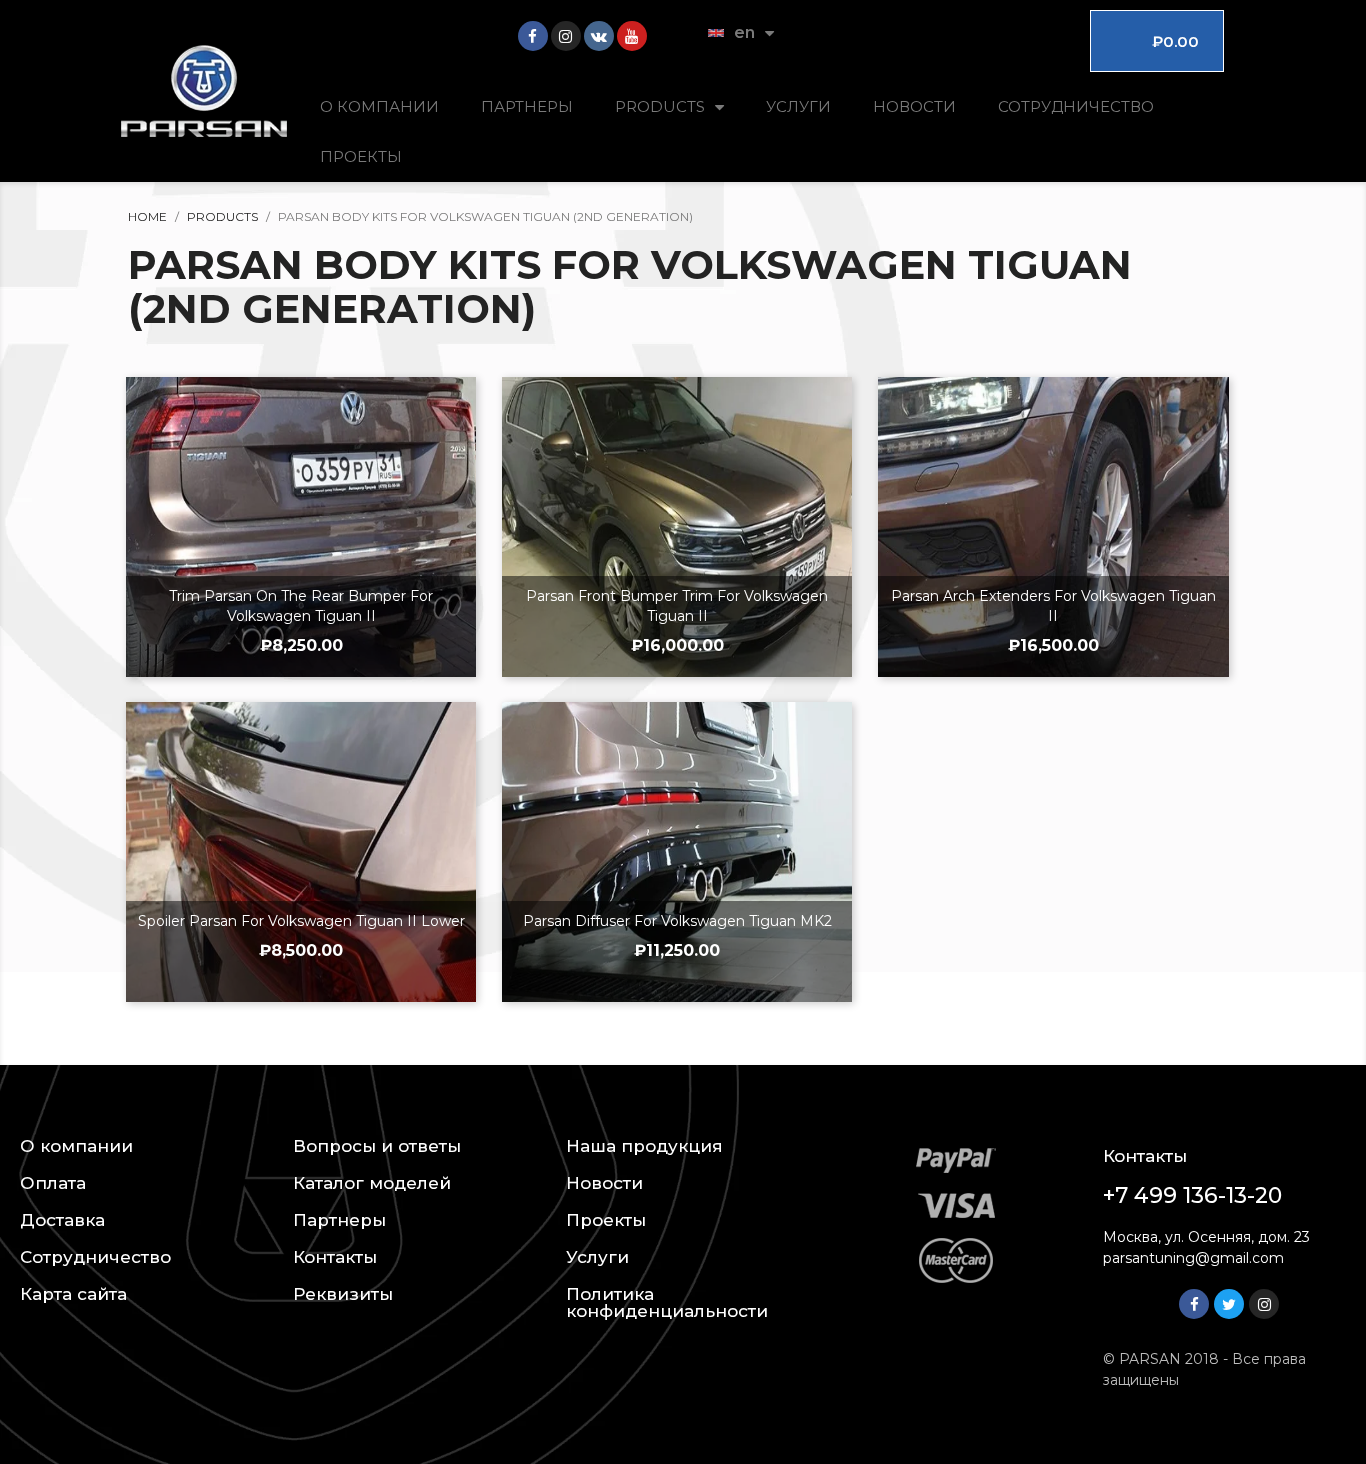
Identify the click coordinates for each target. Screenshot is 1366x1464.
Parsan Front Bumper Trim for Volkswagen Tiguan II (677, 606)
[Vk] (599, 36)
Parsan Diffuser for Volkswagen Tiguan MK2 (677, 921)
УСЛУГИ (798, 106)
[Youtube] (632, 36)
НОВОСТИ (914, 106)
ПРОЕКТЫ (361, 156)
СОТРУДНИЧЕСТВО (1076, 106)
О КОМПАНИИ (379, 106)
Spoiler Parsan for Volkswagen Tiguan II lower (301, 921)
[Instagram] (566, 36)
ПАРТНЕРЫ (527, 106)
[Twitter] (1229, 1304)
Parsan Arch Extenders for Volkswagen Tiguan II (1053, 606)
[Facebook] (533, 36)
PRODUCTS (660, 106)
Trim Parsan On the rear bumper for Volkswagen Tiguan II (301, 606)
